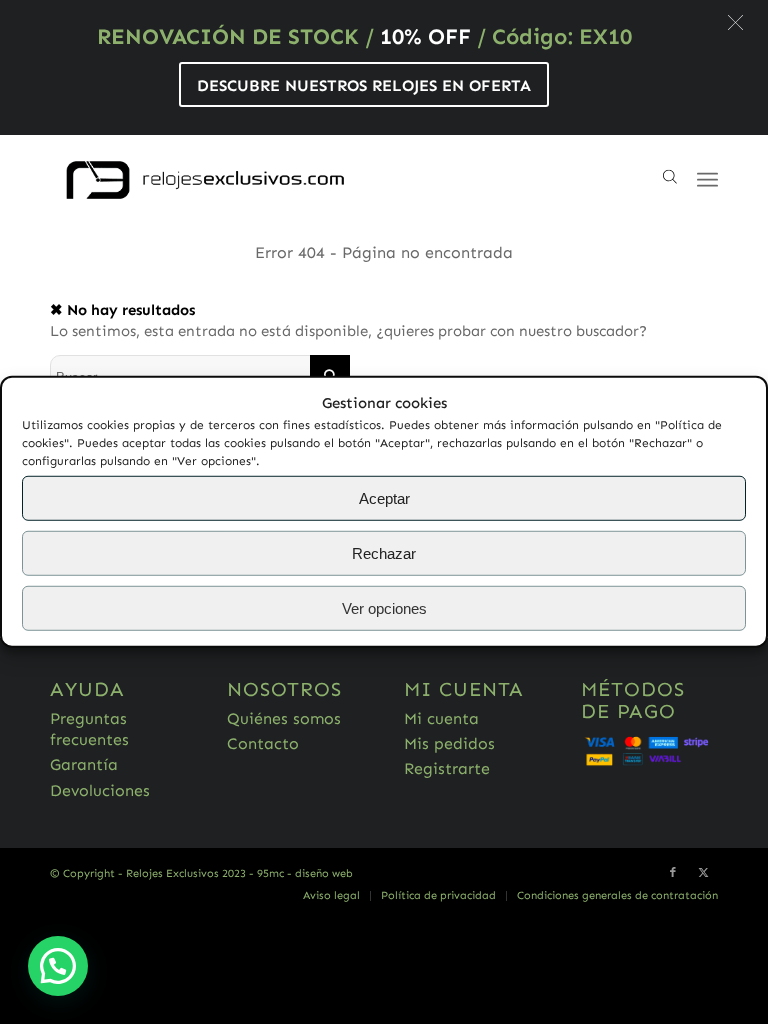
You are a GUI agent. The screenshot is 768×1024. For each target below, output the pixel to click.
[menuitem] (331, 896)
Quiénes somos (284, 718)
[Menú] (707, 180)
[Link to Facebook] (673, 873)
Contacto (263, 743)
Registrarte (447, 768)
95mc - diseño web (305, 873)
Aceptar (384, 498)
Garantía (84, 764)
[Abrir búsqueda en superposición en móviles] (670, 180)
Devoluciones (100, 790)
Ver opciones (384, 608)
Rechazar (384, 553)
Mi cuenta (441, 718)
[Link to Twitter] (703, 873)
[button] (735, 22)
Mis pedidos (449, 743)
